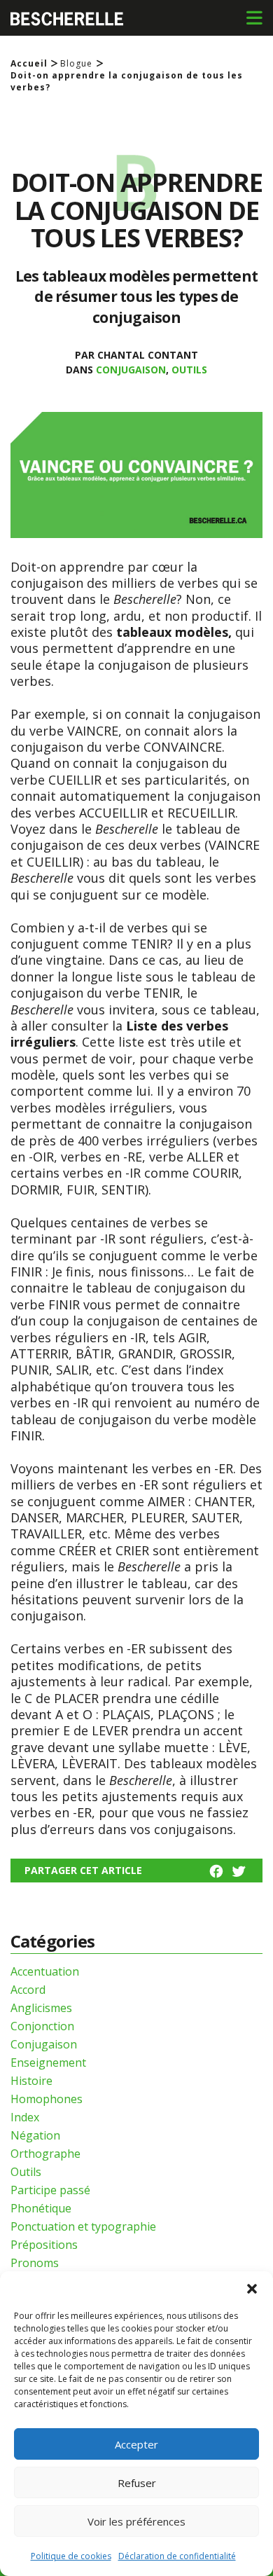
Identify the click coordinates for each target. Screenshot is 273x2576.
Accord (28, 1990)
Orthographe (45, 2154)
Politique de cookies (71, 2556)
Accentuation (45, 1971)
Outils (189, 370)
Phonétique (41, 2208)
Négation (35, 2135)
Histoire (31, 2081)
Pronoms (35, 2263)
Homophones (47, 2099)
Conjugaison (131, 370)
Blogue (76, 64)
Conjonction (42, 2026)
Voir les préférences (136, 2521)
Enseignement (48, 2062)
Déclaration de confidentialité (177, 2556)
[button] (252, 2289)
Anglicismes (41, 2008)
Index (25, 2117)
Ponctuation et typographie (83, 2226)
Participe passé (50, 2190)
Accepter (136, 2444)
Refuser (137, 2483)
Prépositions (44, 2245)
